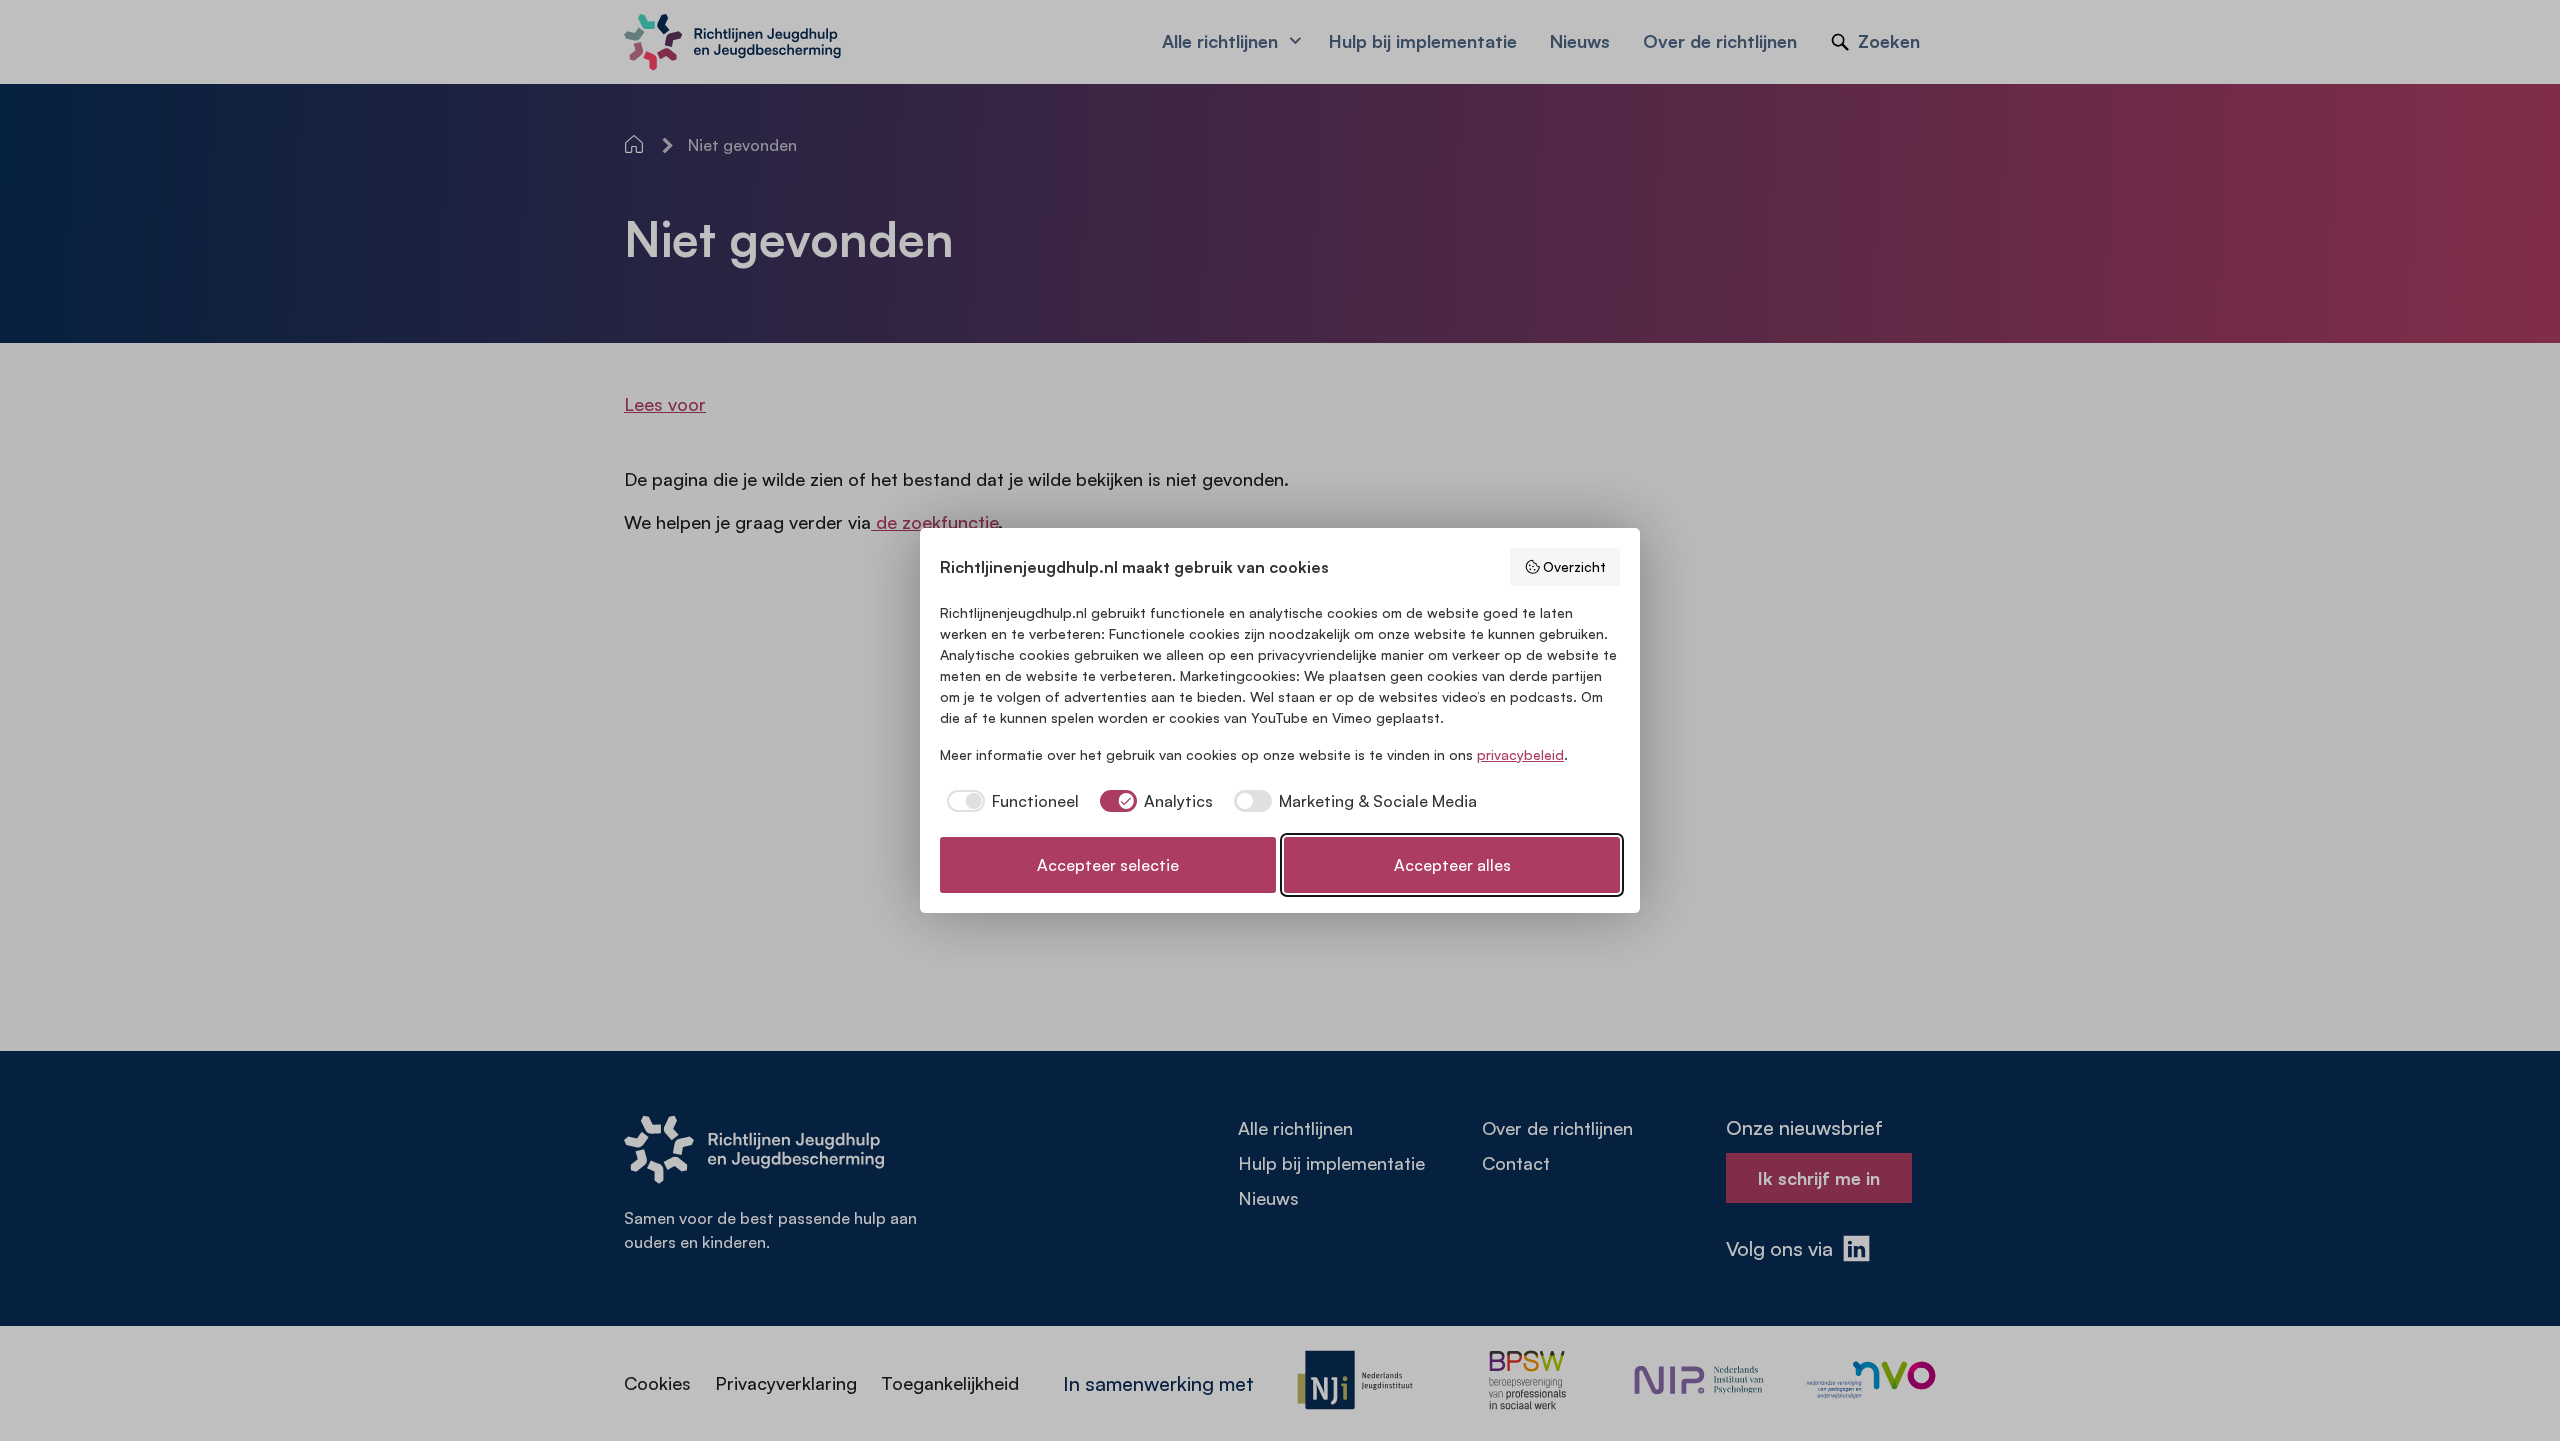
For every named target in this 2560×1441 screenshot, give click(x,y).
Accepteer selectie (1108, 865)
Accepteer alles (1452, 865)
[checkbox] (1009, 801)
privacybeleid (1520, 754)
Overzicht (1574, 566)
